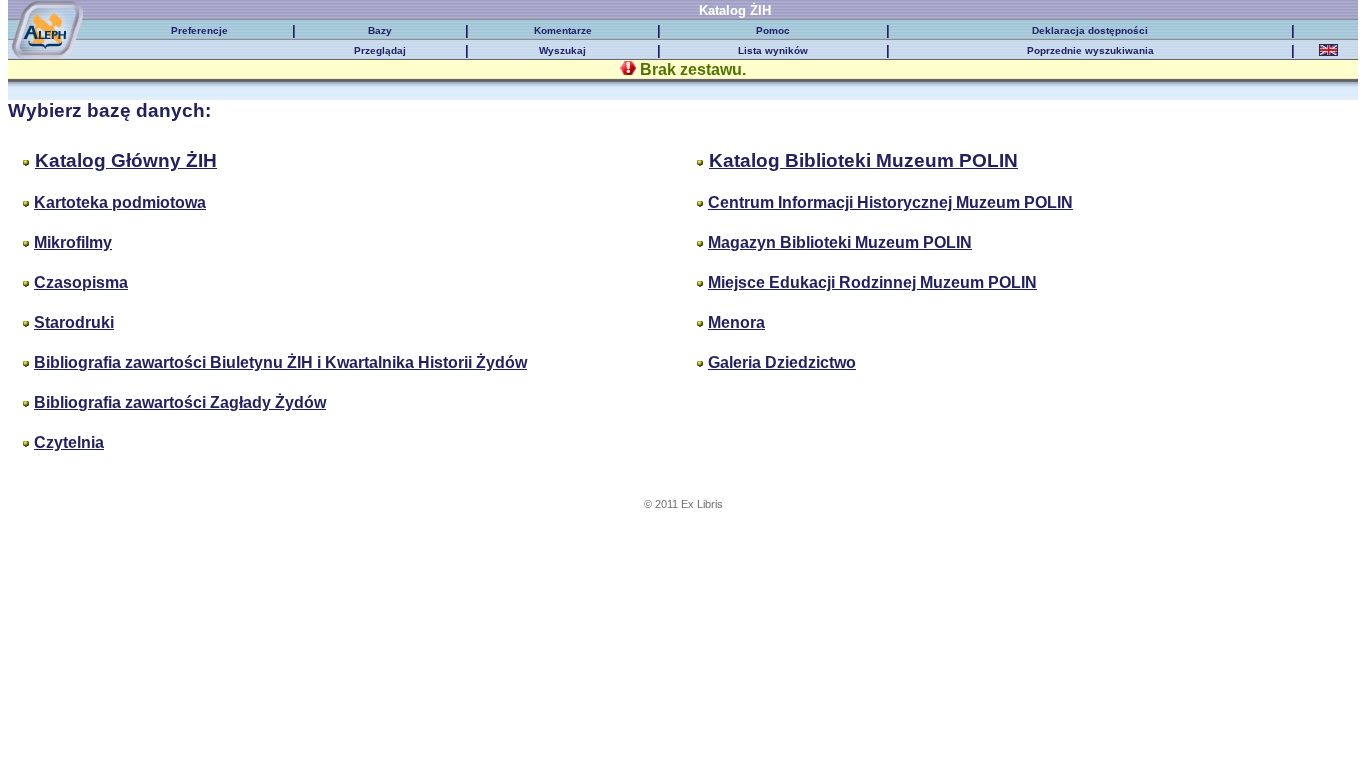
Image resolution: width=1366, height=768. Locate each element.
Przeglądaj (380, 50)
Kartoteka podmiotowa (120, 202)
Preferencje (199, 30)
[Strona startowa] (59, 16)
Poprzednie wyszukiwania (1090, 50)
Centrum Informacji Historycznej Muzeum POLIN (890, 202)
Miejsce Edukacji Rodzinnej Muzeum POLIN (872, 282)
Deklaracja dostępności (1090, 30)
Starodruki (74, 322)
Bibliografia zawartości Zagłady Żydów (180, 402)
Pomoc (773, 30)
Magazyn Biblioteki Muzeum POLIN (840, 242)
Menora (736, 322)
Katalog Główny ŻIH (126, 160)
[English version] (1328, 52)
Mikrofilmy (73, 242)
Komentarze (563, 30)
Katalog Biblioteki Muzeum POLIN (863, 160)
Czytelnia (69, 442)
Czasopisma (81, 282)
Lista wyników (773, 50)
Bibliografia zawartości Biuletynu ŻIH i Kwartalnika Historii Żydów (280, 362)
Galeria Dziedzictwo (782, 362)
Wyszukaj (562, 50)
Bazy (380, 30)
